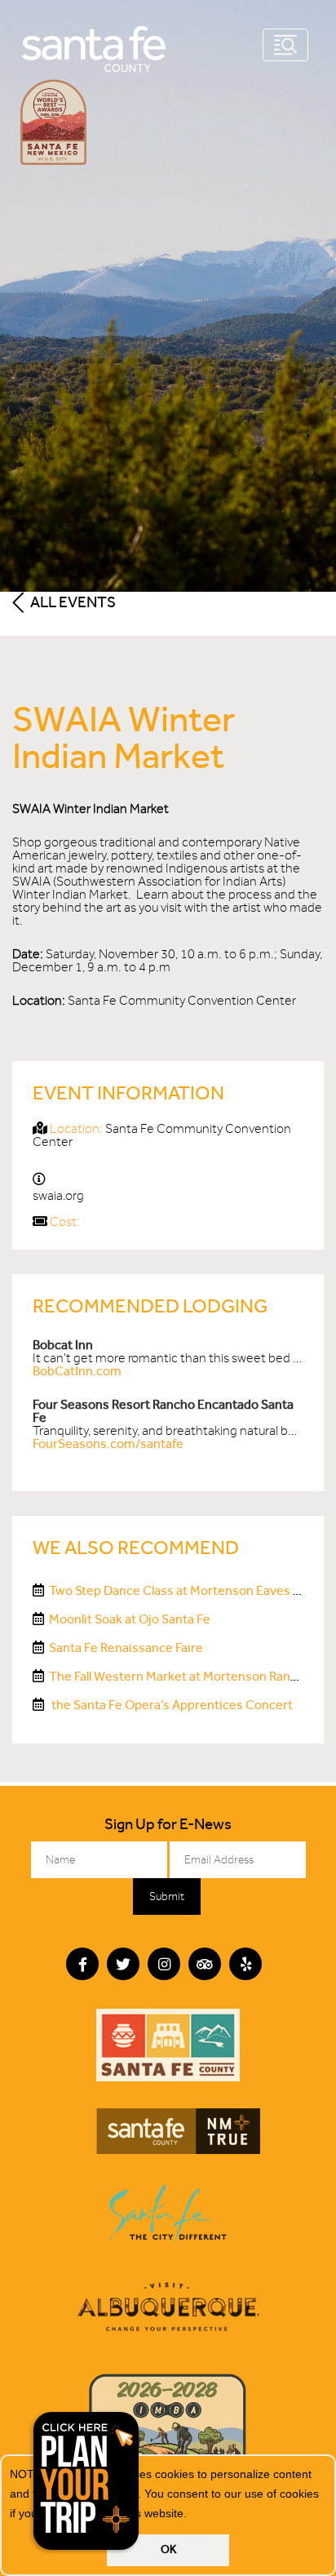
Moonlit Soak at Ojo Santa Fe (130, 1619)
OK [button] (168, 2549)
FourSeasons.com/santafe (108, 1443)
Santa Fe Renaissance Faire (126, 1648)
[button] (192, 2515)
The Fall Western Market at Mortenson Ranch (177, 1676)
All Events (72, 602)
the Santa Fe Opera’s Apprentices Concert (171, 1705)
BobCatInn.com (77, 1371)
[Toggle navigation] (285, 45)
